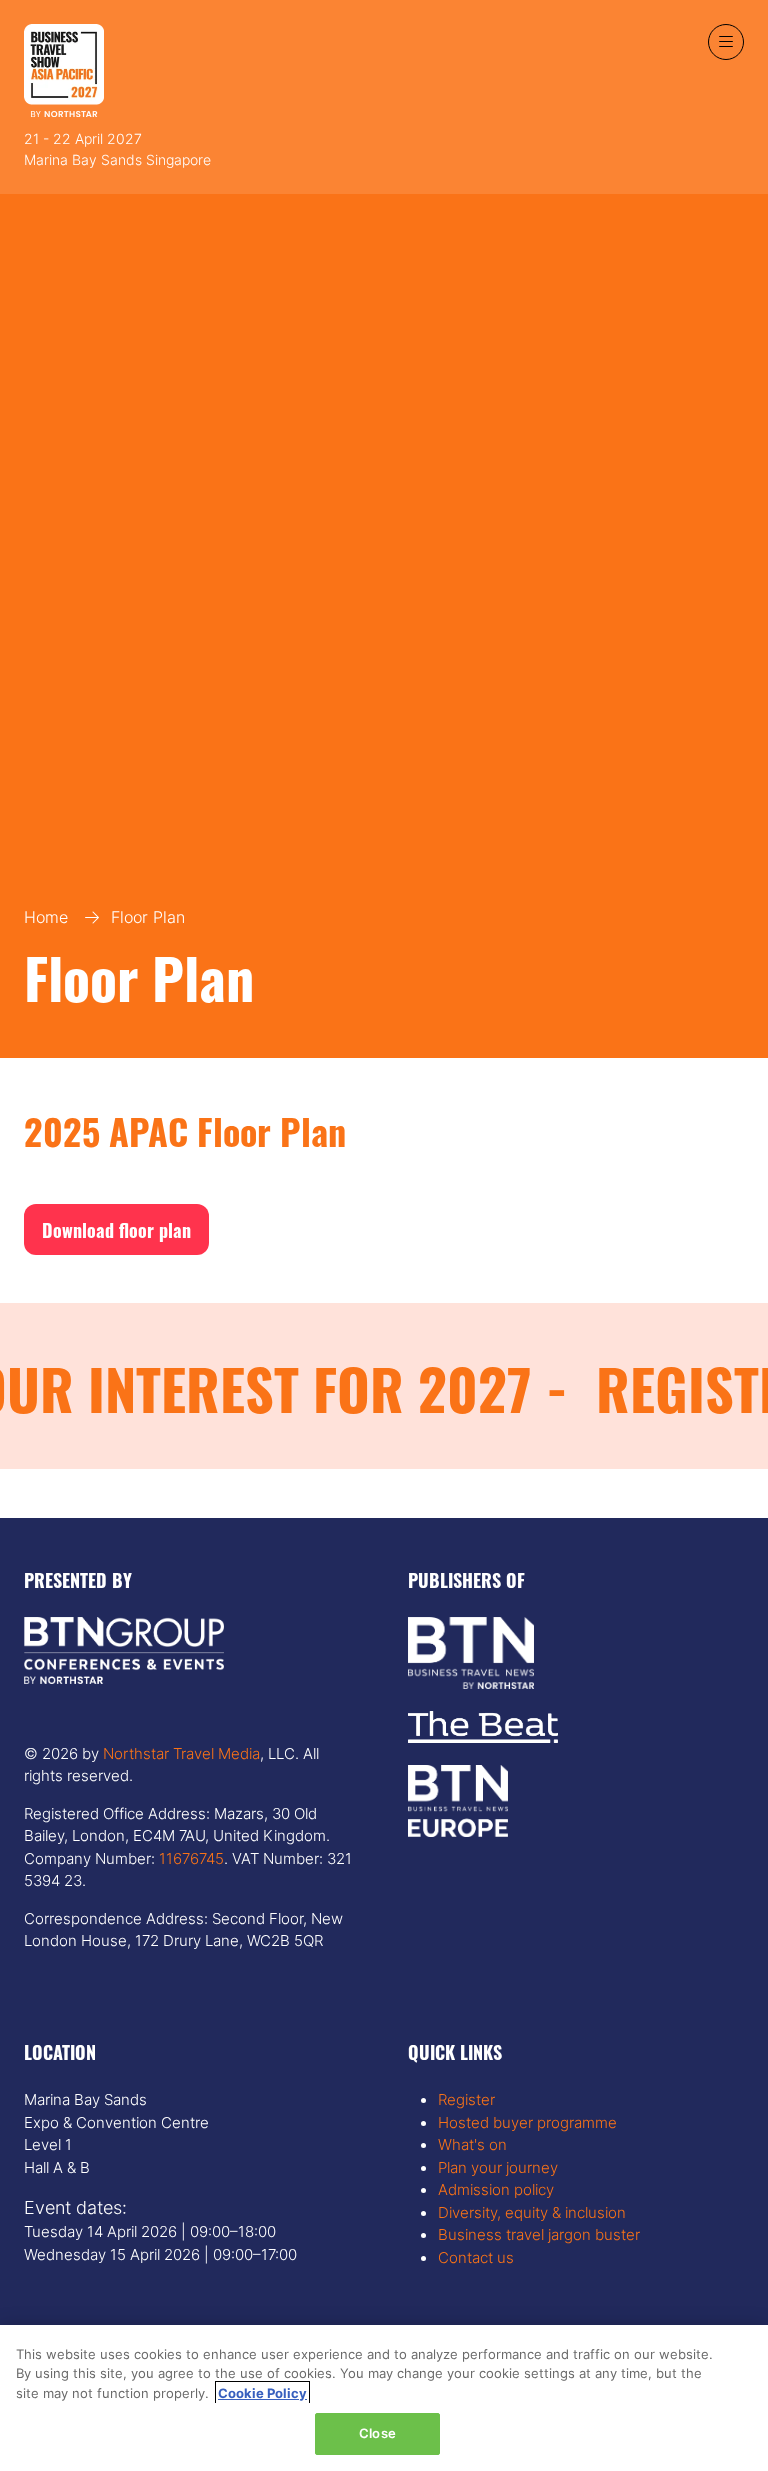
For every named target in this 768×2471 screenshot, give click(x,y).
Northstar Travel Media (181, 1753)
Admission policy (496, 2189)
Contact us (476, 2257)
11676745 (189, 1858)
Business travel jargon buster (539, 2234)
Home (46, 917)
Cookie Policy (262, 2393)
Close (377, 2433)
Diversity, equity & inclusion (532, 2212)
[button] (726, 42)
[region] (384, 2398)
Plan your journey (498, 2167)
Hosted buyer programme (527, 2122)
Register (466, 2099)
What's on (472, 2144)
